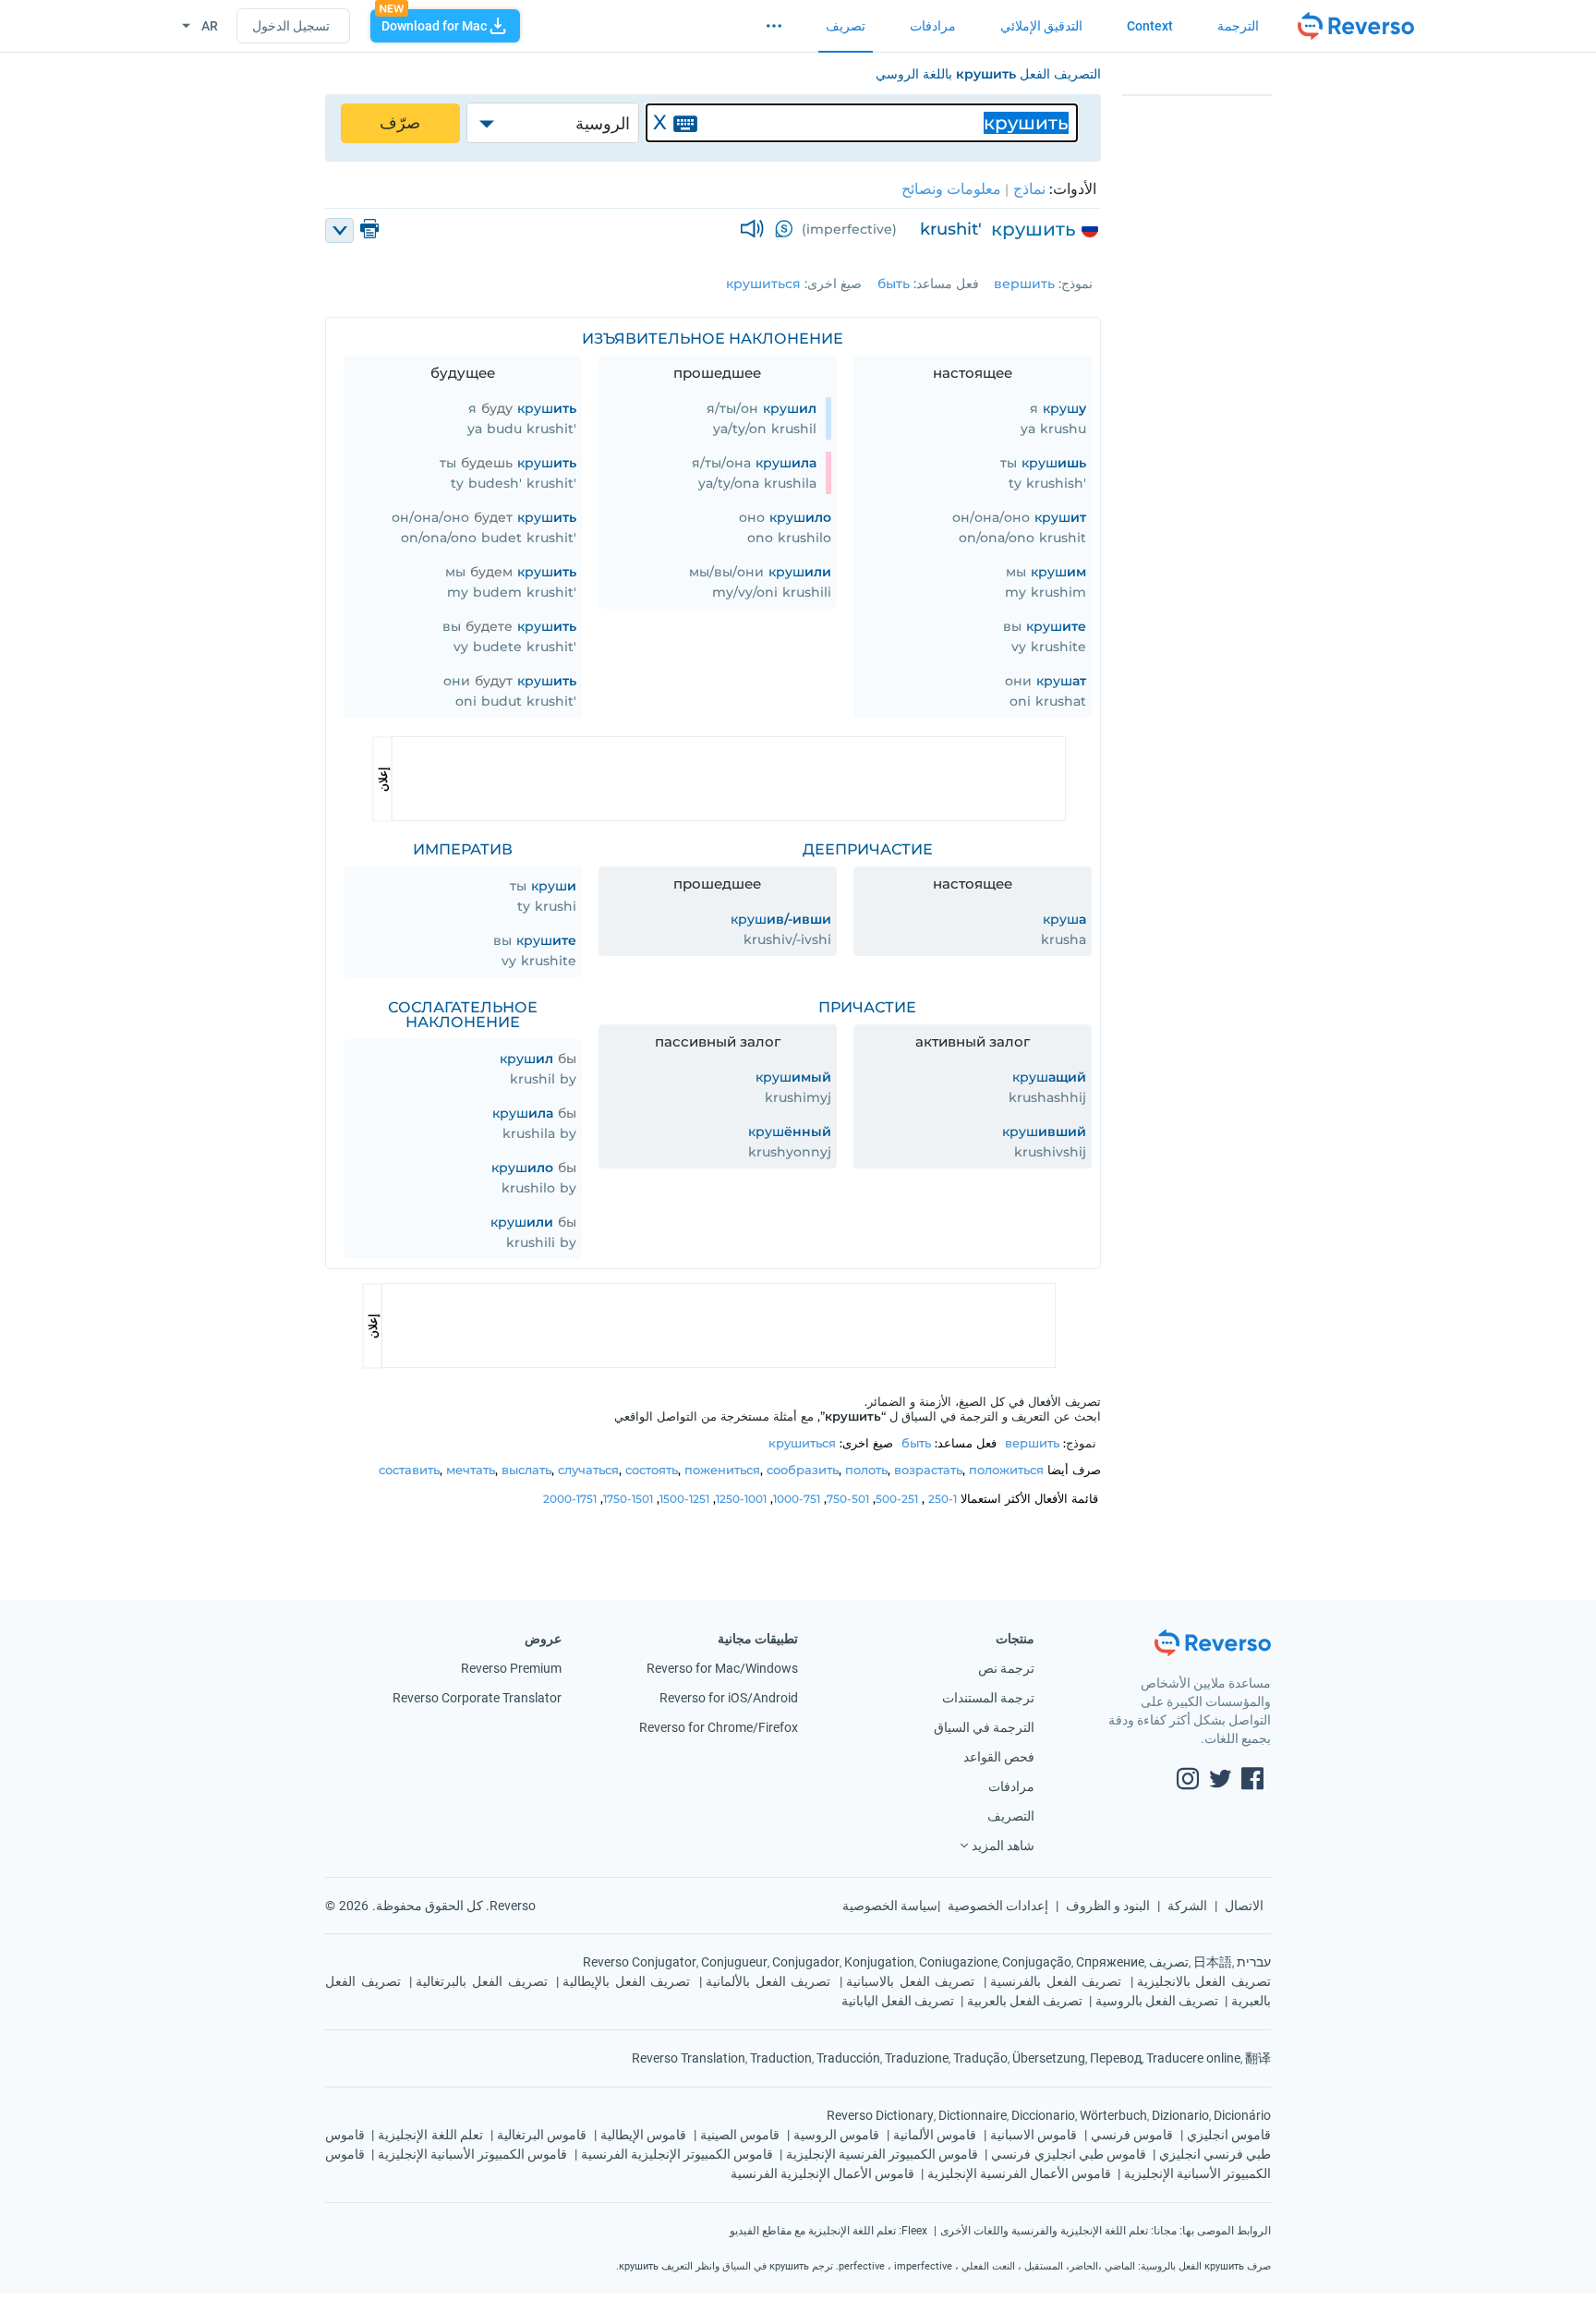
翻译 (1258, 2058)
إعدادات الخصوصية (998, 1906)
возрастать (928, 1470)
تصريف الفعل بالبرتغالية (481, 1981)
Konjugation (879, 1962)
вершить (1024, 284)
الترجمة (1238, 26)
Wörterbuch (1113, 2115)
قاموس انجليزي (1229, 2135)
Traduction (781, 2058)
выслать (526, 1470)
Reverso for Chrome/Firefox (719, 1727)
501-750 (848, 1499)
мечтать (471, 1470)
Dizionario (1180, 2115)
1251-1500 (684, 1499)
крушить (1034, 229)
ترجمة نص (1006, 1668)
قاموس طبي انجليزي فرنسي (1068, 2154)
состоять (652, 1470)
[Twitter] (1220, 1781)
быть (894, 284)
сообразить (803, 1470)
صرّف (400, 123)
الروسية (603, 124)
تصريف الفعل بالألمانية (768, 1981)
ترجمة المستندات (988, 1698)
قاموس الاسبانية (1034, 2135)
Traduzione (917, 2058)
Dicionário (1242, 2115)
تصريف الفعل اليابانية (898, 2001)
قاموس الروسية (836, 2135)
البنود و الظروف (1108, 1906)
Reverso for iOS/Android (729, 1698)
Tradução (980, 2058)
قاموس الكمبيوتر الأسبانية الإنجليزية (472, 2154)
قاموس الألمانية (935, 2135)
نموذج (1077, 284)
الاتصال (1244, 1906)
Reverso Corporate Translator (477, 1698)
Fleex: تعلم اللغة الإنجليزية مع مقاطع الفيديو (828, 2231)
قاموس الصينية (740, 2135)
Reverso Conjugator (640, 1962)
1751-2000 (570, 1499)
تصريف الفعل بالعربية (1025, 2001)
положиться (1006, 1470)
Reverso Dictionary (880, 2115)
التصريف (1011, 1816)
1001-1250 (741, 1499)
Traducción (848, 2058)
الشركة (1187, 1906)
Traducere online (1193, 2058)
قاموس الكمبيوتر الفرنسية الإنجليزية (882, 2154)
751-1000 (797, 1499)
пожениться (722, 1470)
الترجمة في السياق (984, 1727)
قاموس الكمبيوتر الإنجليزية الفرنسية (677, 2154)
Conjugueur (734, 1962)
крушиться (763, 284)
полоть (866, 1470)
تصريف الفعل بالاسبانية (910, 1981)
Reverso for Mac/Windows (722, 1668)
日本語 (1213, 1962)
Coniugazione (958, 1962)
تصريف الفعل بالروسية (1157, 2001)
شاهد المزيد (1003, 1846)
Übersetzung (1049, 2058)
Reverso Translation (689, 2058)
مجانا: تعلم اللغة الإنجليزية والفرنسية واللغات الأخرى (1058, 2231)
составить (409, 1470)
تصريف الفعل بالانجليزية (1204, 1981)
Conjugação (1037, 1962)
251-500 (897, 1499)
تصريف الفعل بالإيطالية (626, 1981)
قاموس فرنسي (1132, 2135)
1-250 (943, 1499)
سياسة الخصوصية (890, 1906)
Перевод (1116, 2058)
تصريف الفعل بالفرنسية (1056, 1981)
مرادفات (933, 26)
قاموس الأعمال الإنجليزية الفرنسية (822, 2173)
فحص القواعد (999, 1757)
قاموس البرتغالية (542, 2135)
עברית (1254, 1962)
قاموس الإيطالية (643, 2135)
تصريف (846, 26)
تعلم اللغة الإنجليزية (430, 2135)
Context (1150, 26)
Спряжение (1110, 1962)
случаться (588, 1470)
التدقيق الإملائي (1041, 26)
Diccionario (1043, 2115)
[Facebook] (1252, 1781)
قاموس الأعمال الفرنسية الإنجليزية (1019, 2173)
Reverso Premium (511, 1668)
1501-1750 (628, 1499)
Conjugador (806, 1962)
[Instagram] (1188, 1781)
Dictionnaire (973, 2115)
